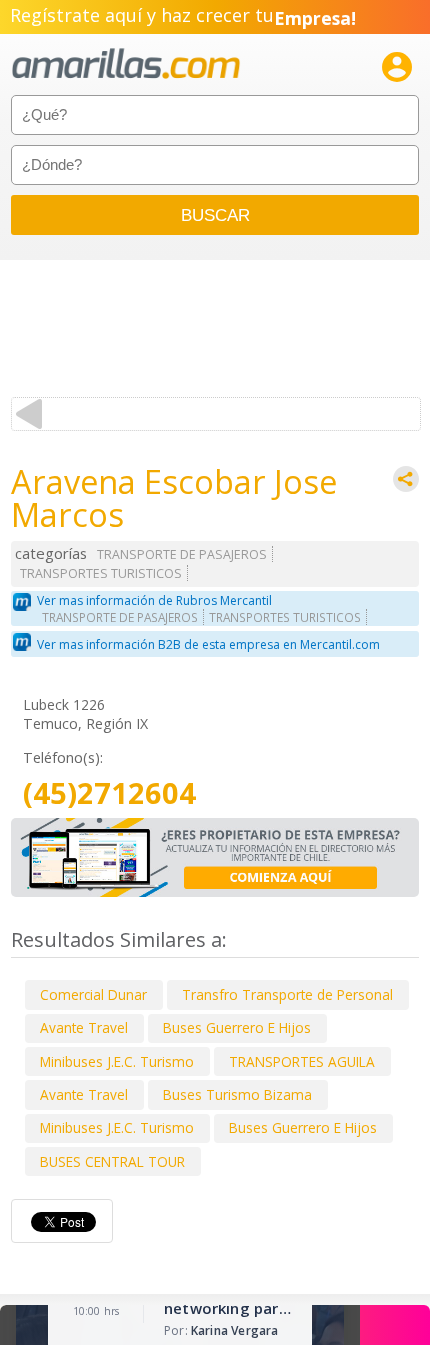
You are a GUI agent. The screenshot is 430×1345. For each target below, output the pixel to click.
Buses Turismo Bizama (237, 1094)
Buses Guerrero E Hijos (237, 1027)
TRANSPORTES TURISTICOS (101, 573)
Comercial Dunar (93, 994)
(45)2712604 (109, 793)
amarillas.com (126, 64)
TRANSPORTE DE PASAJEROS (182, 554)
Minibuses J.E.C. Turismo (117, 1061)
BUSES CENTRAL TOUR (112, 1161)
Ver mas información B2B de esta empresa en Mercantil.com (208, 644)
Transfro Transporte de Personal (287, 994)
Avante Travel (84, 1027)
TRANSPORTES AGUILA (302, 1061)
